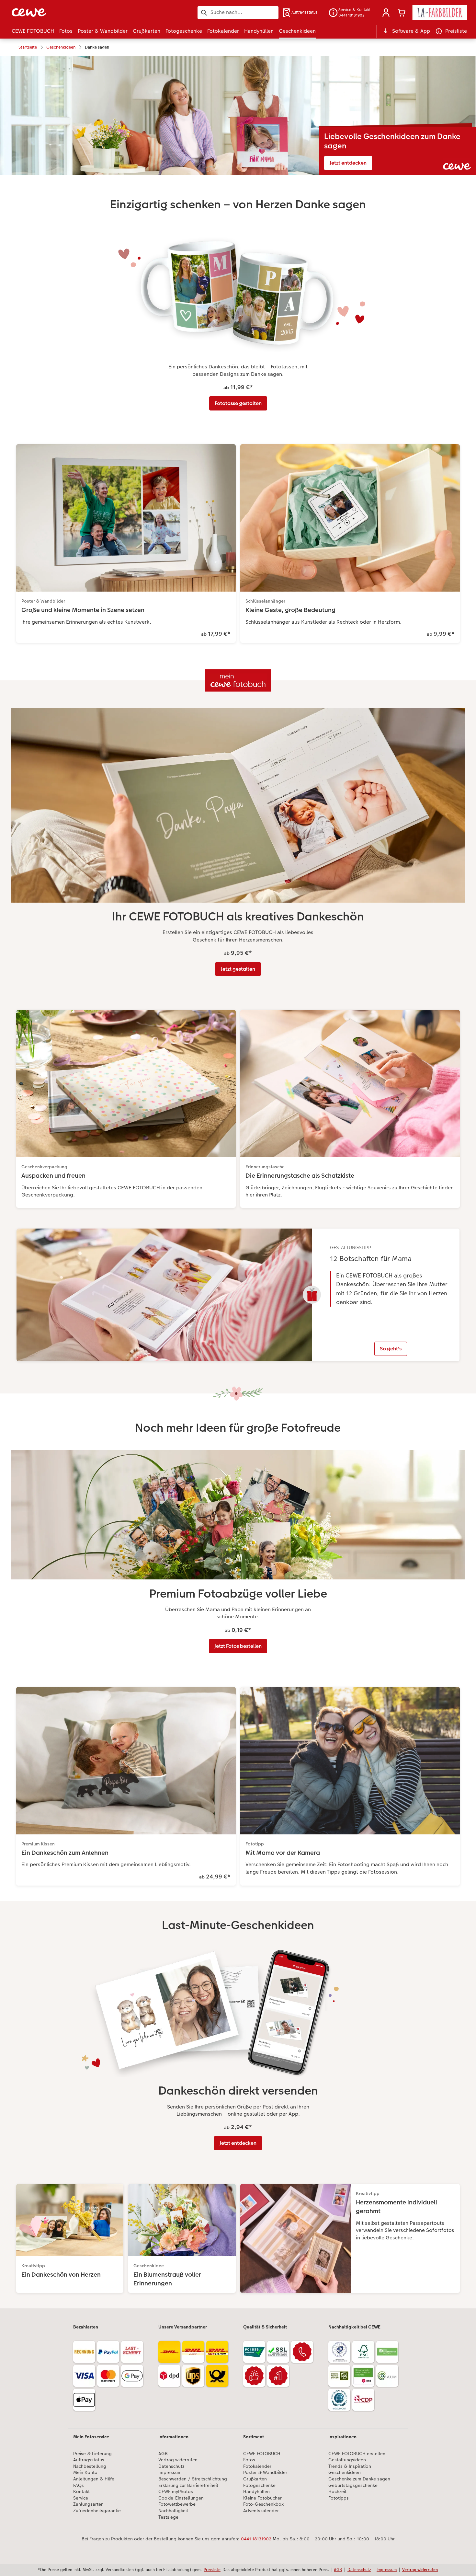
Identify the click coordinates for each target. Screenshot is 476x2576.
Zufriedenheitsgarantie (97, 2511)
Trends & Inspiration (350, 2466)
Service (81, 2498)
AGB (163, 2454)
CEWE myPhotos (176, 2492)
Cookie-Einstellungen (181, 2498)
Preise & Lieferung (92, 2454)
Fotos (249, 2460)
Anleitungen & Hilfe (94, 2479)
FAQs (79, 2485)
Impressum (170, 2472)
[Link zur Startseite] (75, 12)
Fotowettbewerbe (177, 2504)
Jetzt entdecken (348, 163)
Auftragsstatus (89, 2460)
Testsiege (168, 2517)
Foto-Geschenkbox (263, 2504)
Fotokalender (257, 2466)
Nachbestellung (90, 2466)
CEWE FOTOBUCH (262, 2454)
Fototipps (339, 2498)
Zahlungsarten (88, 2504)
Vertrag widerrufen (178, 2460)
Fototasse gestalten (238, 403)
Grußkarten (255, 2479)
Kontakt (81, 2492)
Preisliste (212, 2570)
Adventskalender (261, 2511)
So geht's (391, 1349)
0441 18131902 (256, 2539)
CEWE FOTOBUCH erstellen (357, 2454)
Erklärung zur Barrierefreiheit (188, 2485)
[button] (386, 13)
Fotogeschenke (259, 2485)
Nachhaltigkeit (173, 2511)
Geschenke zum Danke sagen (359, 2479)
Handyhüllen (256, 2492)
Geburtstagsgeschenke (353, 2485)
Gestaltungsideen (347, 2460)
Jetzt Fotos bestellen (238, 1646)
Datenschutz (171, 2466)
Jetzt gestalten (238, 969)
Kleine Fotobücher (262, 2498)
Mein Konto (85, 2472)
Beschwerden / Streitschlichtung (193, 2479)
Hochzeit (337, 2492)
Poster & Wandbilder (265, 2472)
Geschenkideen (345, 2472)
